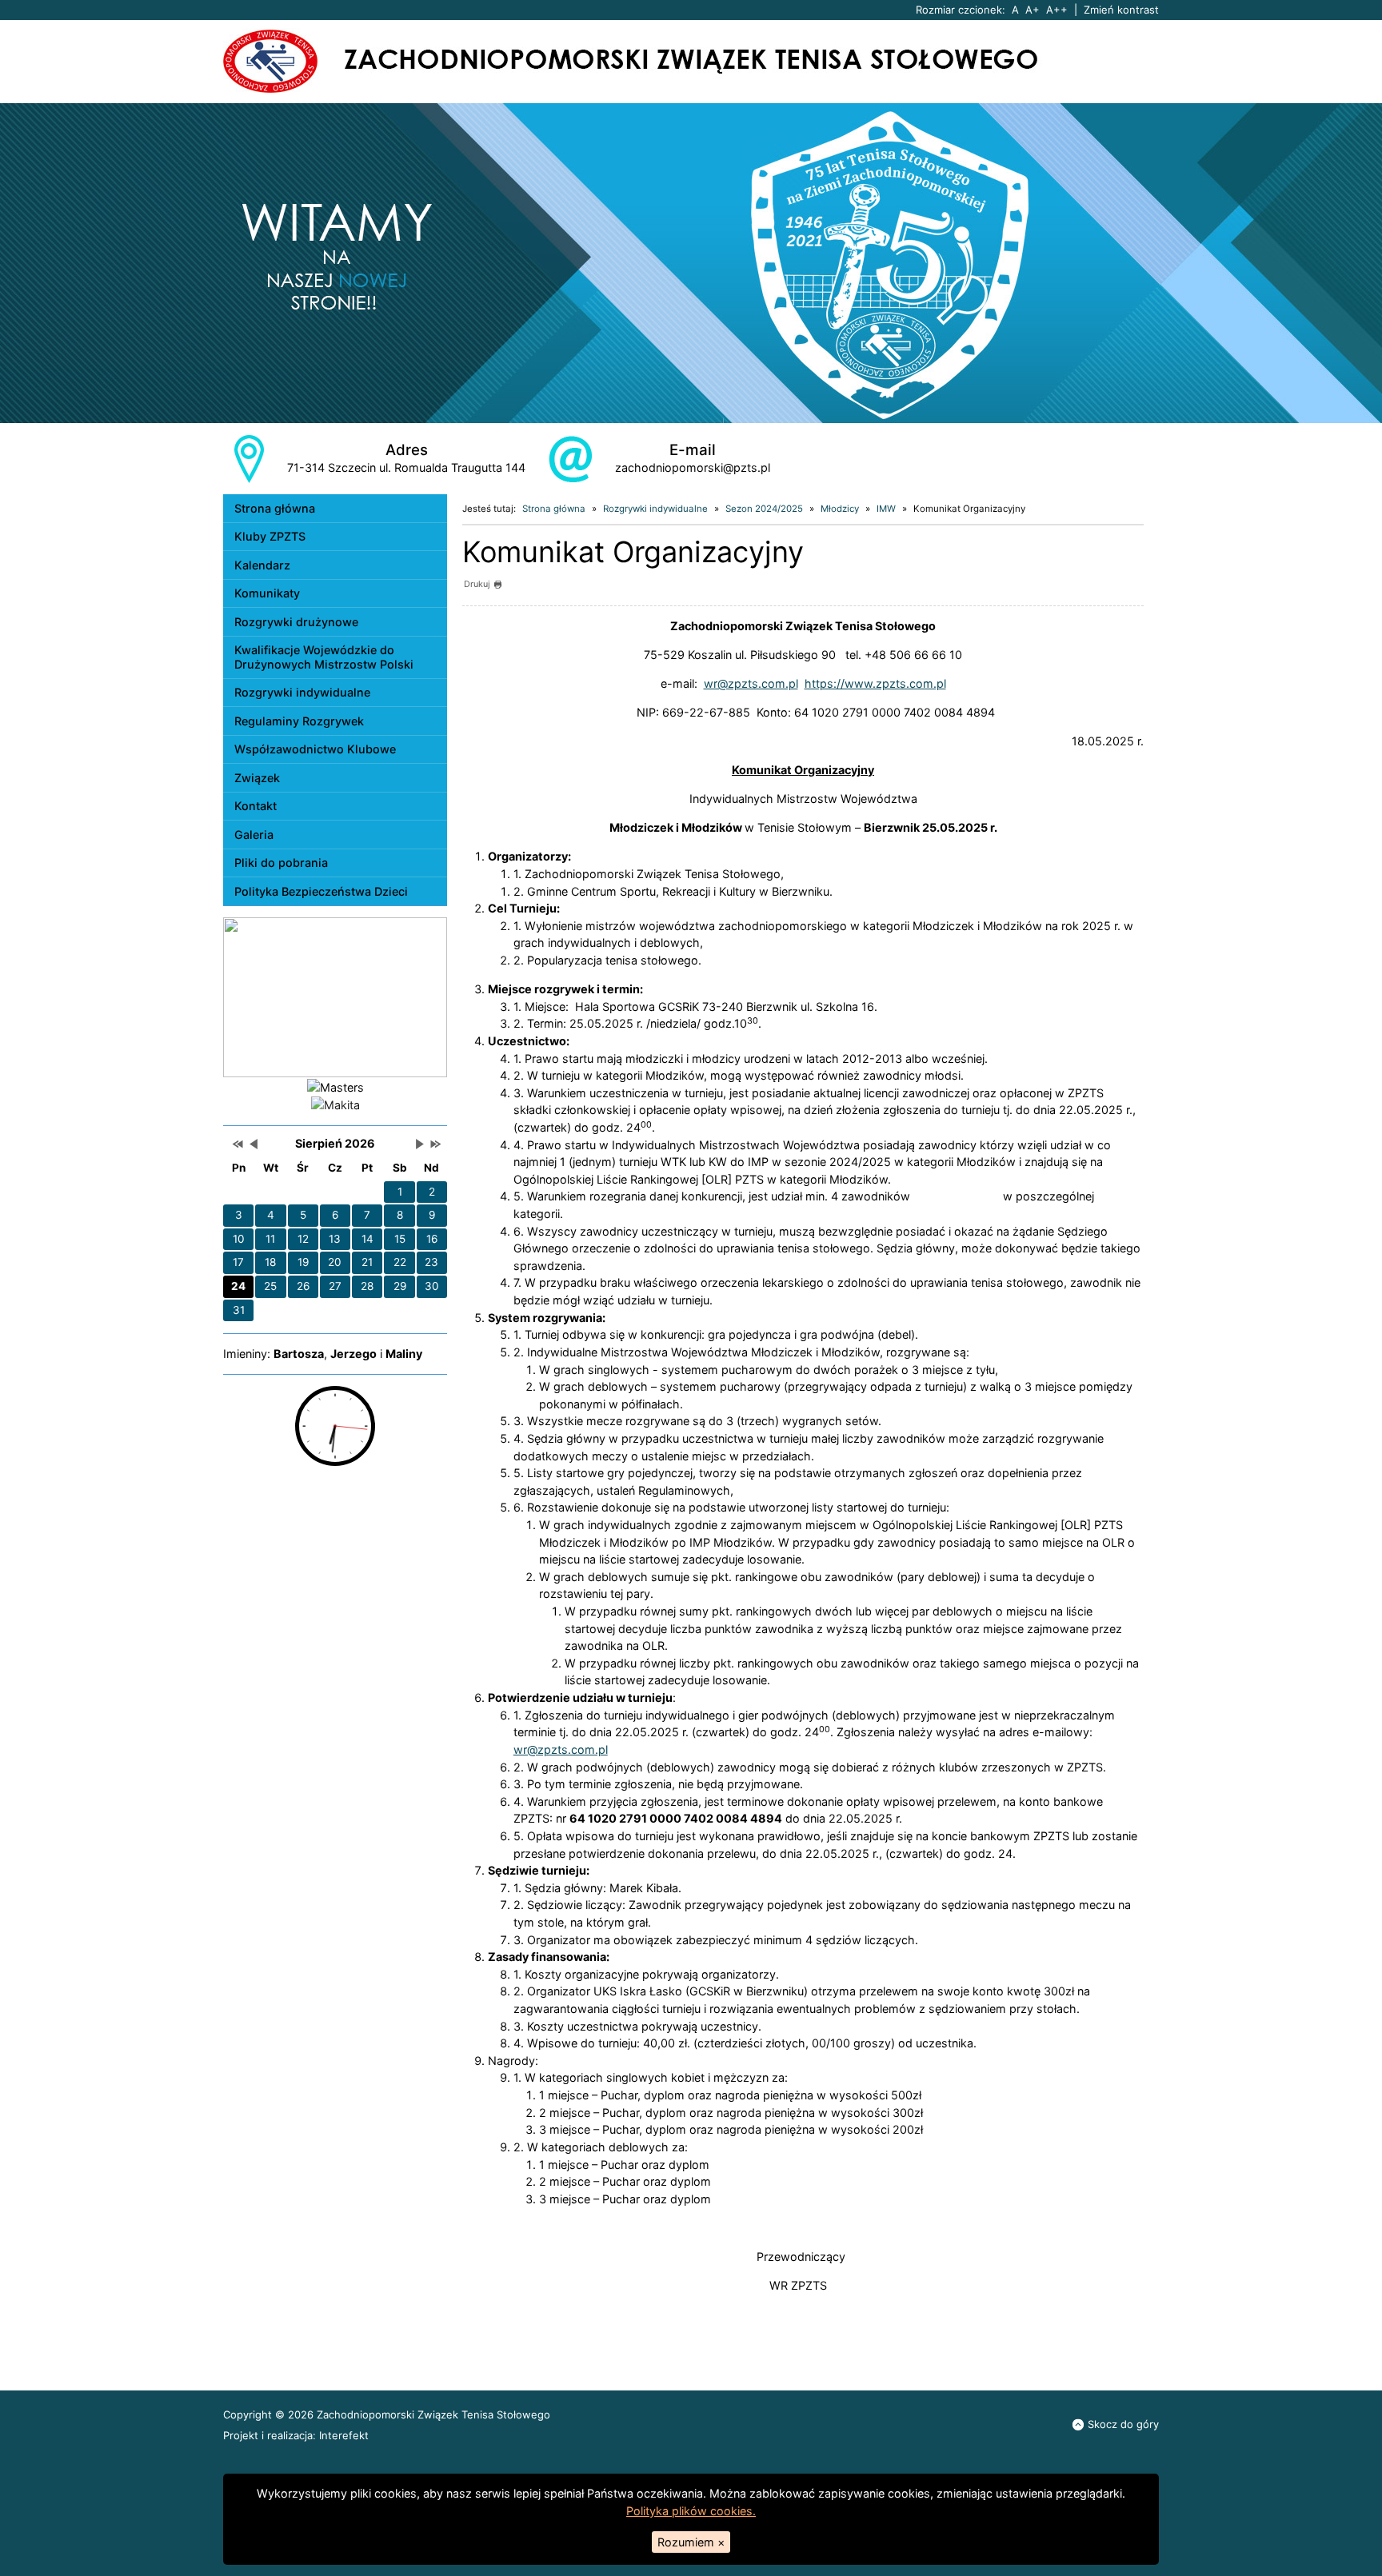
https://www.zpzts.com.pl (875, 683)
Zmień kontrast (1121, 10)
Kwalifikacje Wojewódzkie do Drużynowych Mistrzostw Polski (324, 657)
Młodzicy (840, 509)
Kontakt (256, 806)
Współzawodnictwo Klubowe (315, 749)
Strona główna (275, 508)
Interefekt (344, 2435)
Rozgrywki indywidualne (302, 692)
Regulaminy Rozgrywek (299, 721)
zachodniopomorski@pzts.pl (693, 467)
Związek (257, 778)
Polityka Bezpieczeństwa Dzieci (321, 891)
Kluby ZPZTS (270, 536)
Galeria (254, 835)
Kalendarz (262, 565)
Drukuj (477, 584)
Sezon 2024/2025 (764, 509)
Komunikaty (267, 593)
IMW (886, 509)
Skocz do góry (1123, 2424)
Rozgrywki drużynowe (296, 622)
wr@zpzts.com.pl (751, 683)
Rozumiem (691, 2542)
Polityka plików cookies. (691, 2511)
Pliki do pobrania (281, 863)
